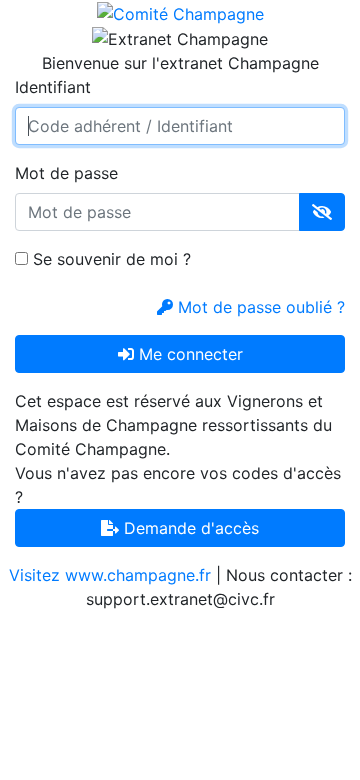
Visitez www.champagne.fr (110, 575)
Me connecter (188, 354)
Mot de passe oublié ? (259, 307)
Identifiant (53, 87)
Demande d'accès (189, 528)
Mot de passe (66, 173)
